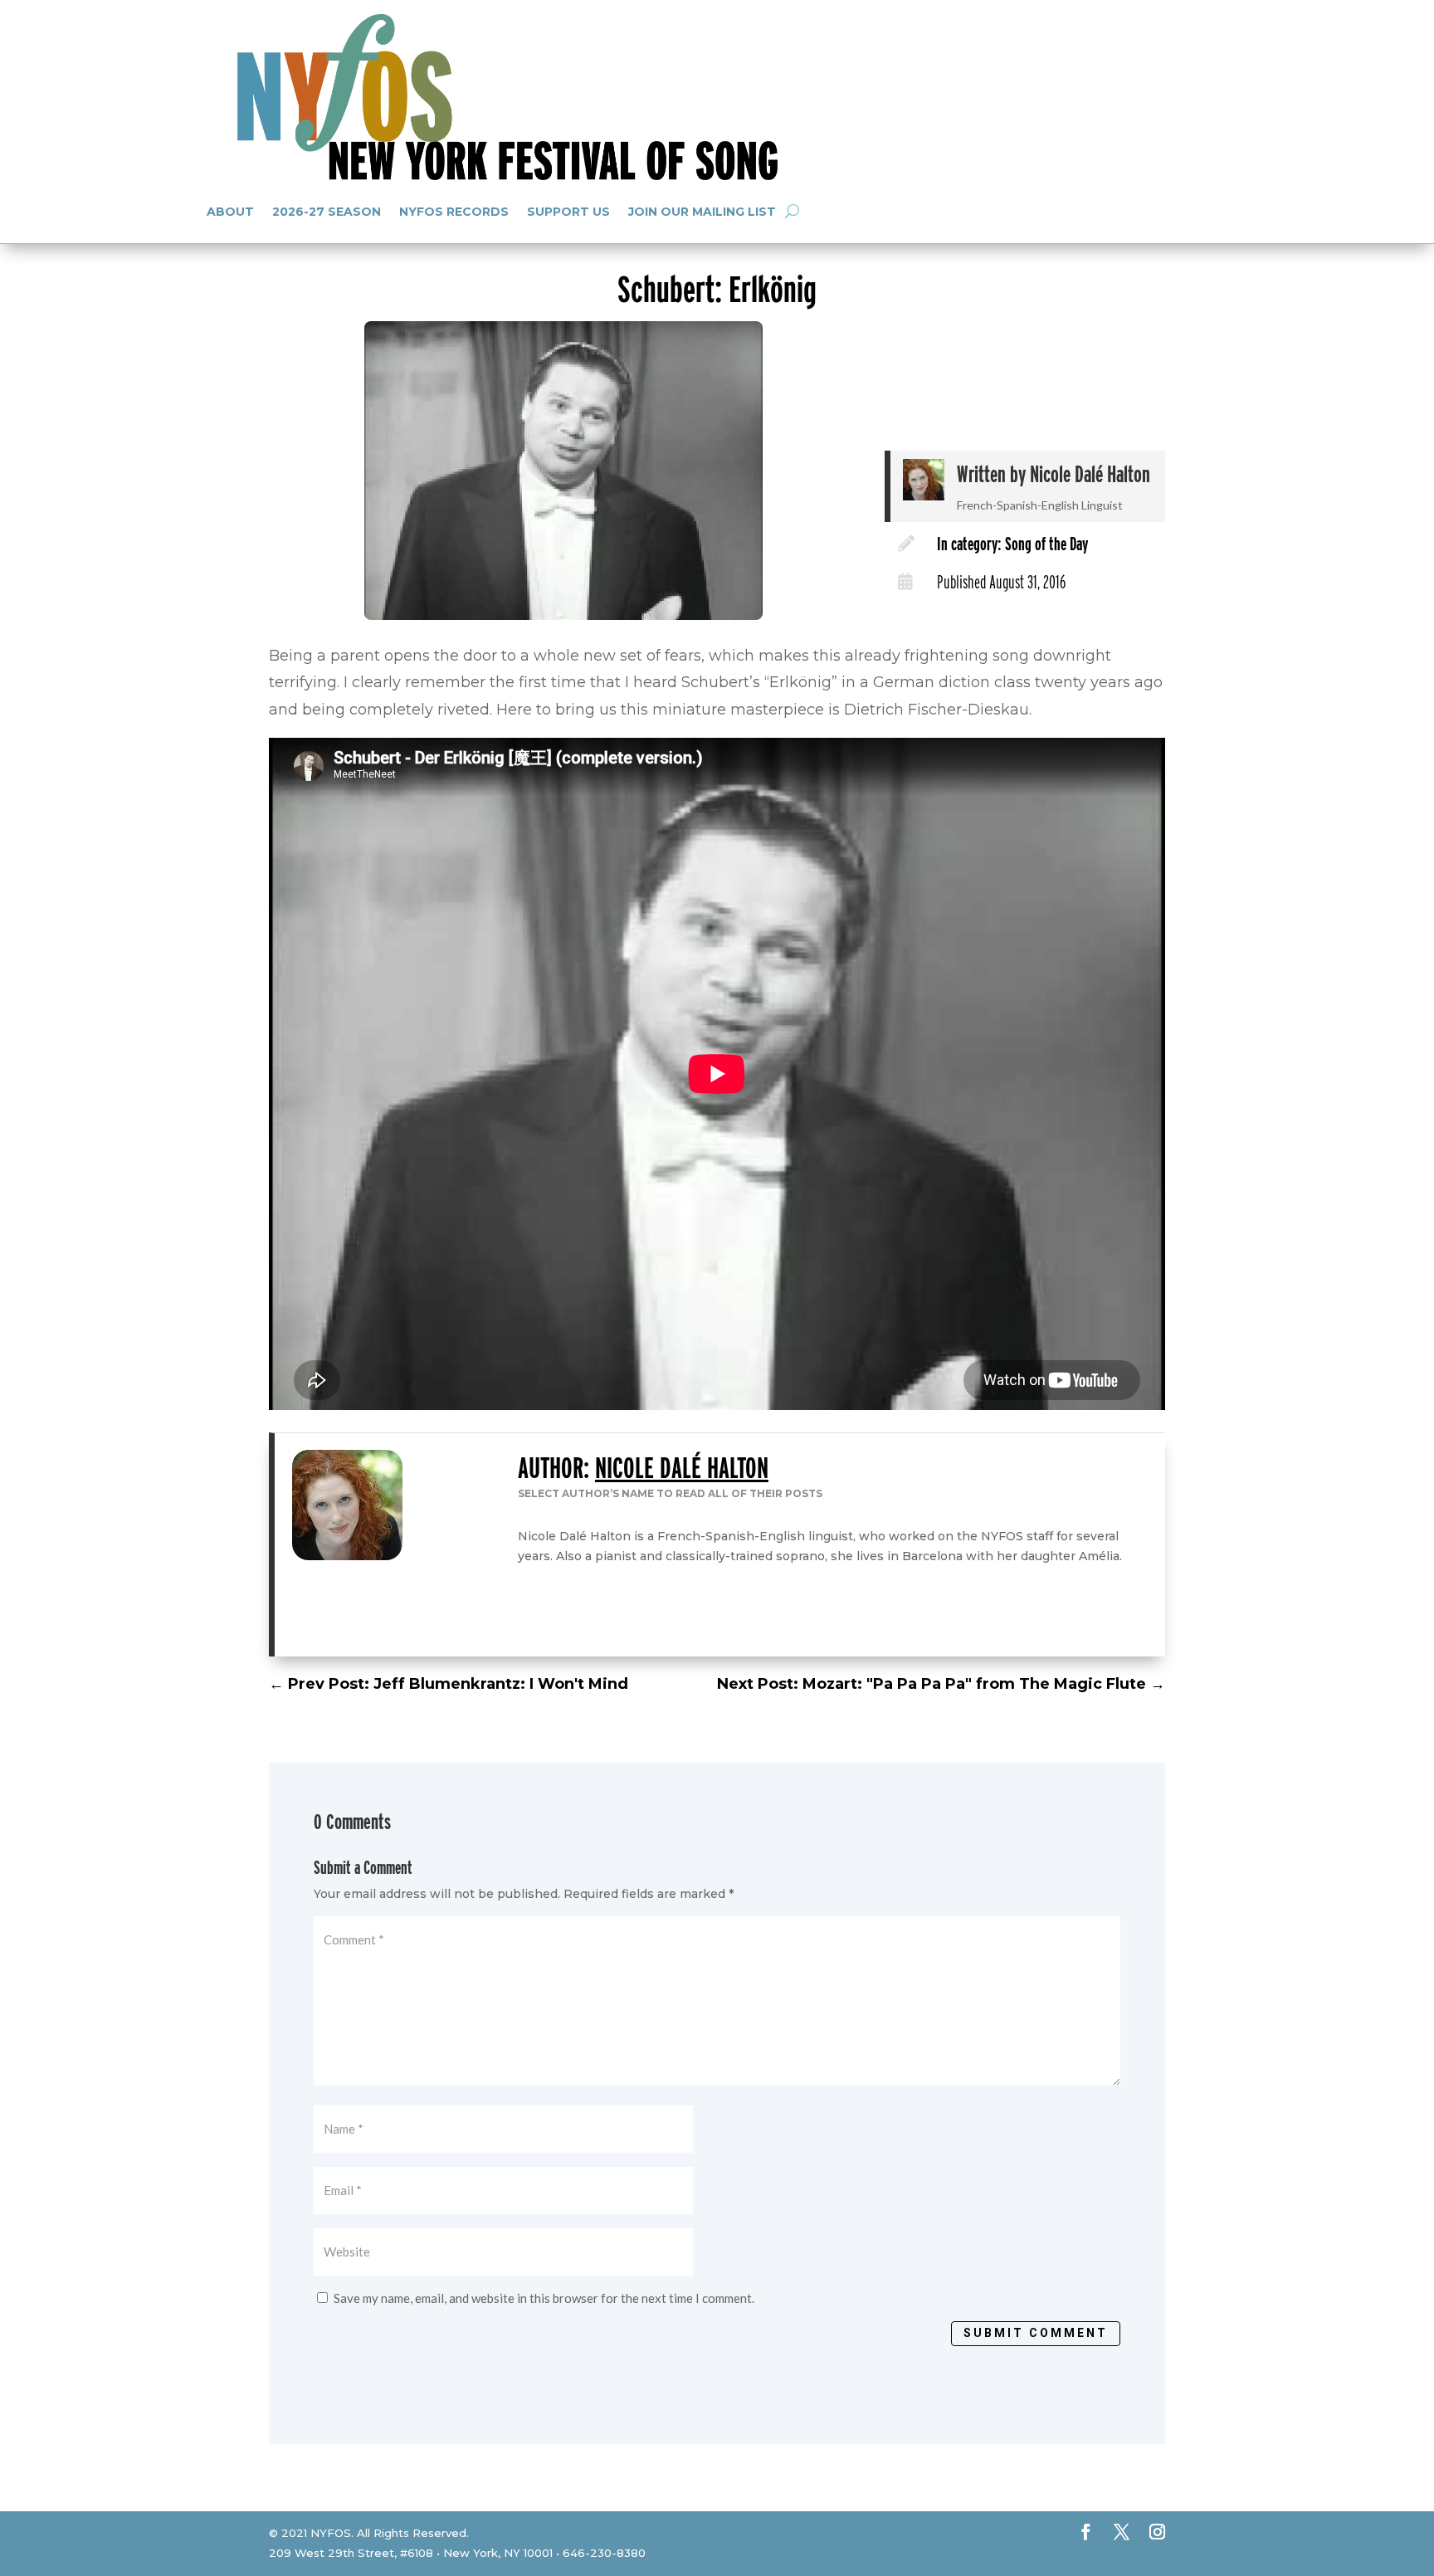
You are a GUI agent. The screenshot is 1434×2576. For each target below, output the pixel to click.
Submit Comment (1036, 2333)
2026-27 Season (327, 212)
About (230, 212)
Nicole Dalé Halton (1090, 474)
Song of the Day (1046, 544)
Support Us (568, 212)
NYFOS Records (454, 212)
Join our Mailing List (702, 212)
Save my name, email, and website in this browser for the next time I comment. (544, 2298)
